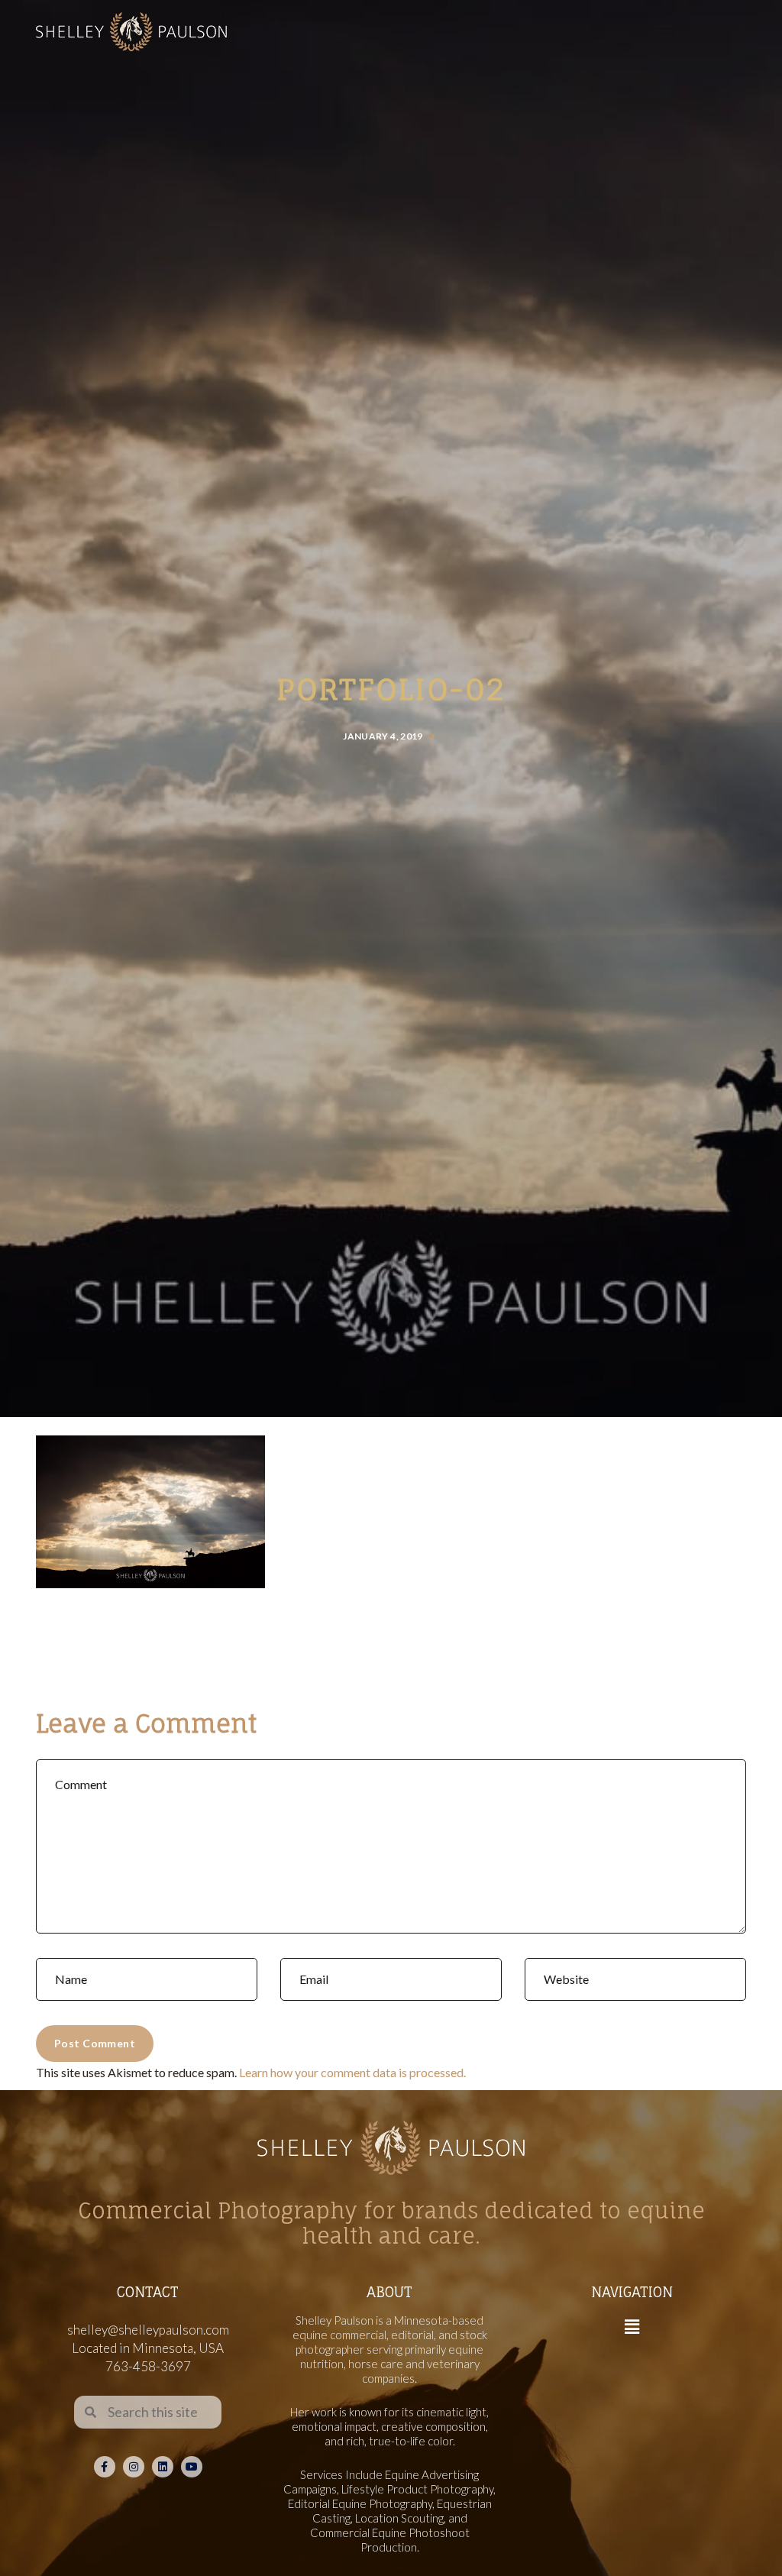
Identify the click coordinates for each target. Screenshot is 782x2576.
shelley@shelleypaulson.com (148, 2330)
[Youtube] (192, 2467)
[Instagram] (134, 2467)
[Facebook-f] (105, 2467)
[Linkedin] (163, 2467)
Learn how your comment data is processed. (352, 2072)
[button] (632, 2327)
